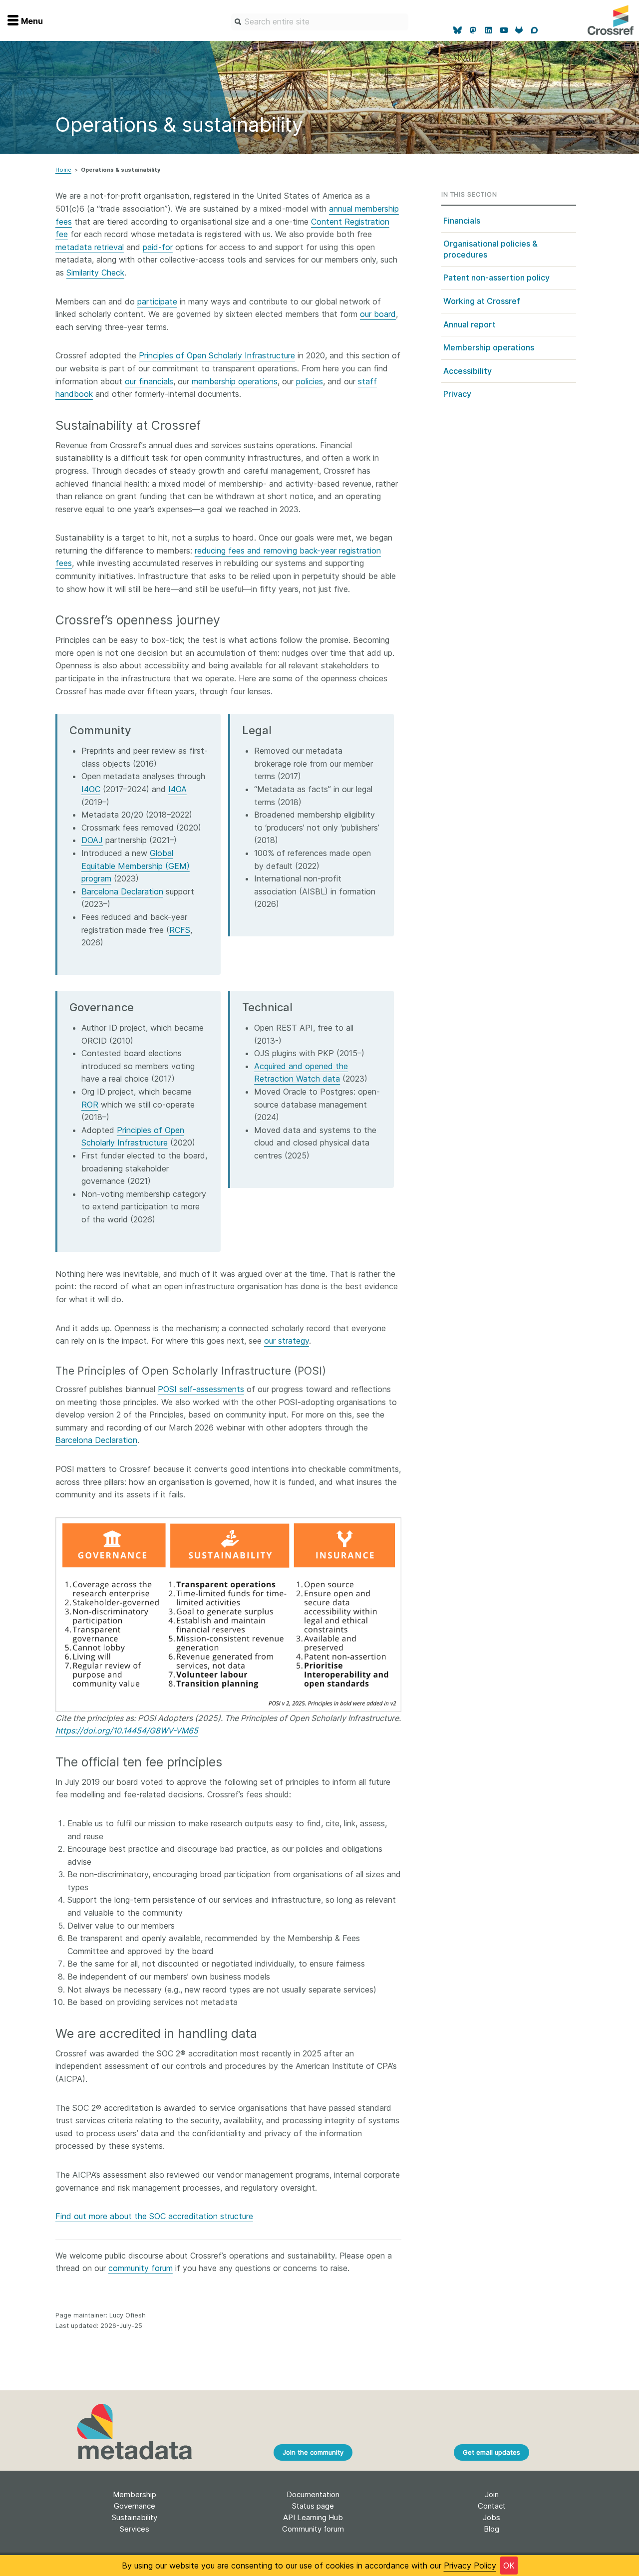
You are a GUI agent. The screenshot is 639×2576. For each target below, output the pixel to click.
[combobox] (320, 22)
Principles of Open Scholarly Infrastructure (217, 355)
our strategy (287, 1341)
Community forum (313, 2529)
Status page (313, 2506)
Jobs (491, 2517)
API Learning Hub (313, 2517)
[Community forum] (534, 30)
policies (310, 381)
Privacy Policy (470, 2566)
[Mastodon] (473, 30)
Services (135, 2529)
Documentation (313, 2494)
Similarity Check (95, 273)
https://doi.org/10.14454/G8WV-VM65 (127, 1730)
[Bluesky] (458, 30)
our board (378, 314)
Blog (491, 2529)
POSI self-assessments (201, 1389)
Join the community (313, 2452)
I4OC (91, 789)
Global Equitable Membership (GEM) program (136, 866)
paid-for (158, 247)
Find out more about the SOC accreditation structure (154, 2216)
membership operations (235, 381)
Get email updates (491, 2452)
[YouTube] (504, 30)
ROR (90, 1105)
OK (509, 2566)
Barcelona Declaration (122, 891)
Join (492, 2494)
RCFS (180, 930)
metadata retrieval (90, 247)
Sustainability (135, 2517)
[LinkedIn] (488, 30)
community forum (141, 2268)
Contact (492, 2506)
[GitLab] (519, 30)
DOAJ (92, 840)
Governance (135, 2506)
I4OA (177, 789)
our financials (149, 381)
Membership (135, 2494)
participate (157, 301)
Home (63, 170)
